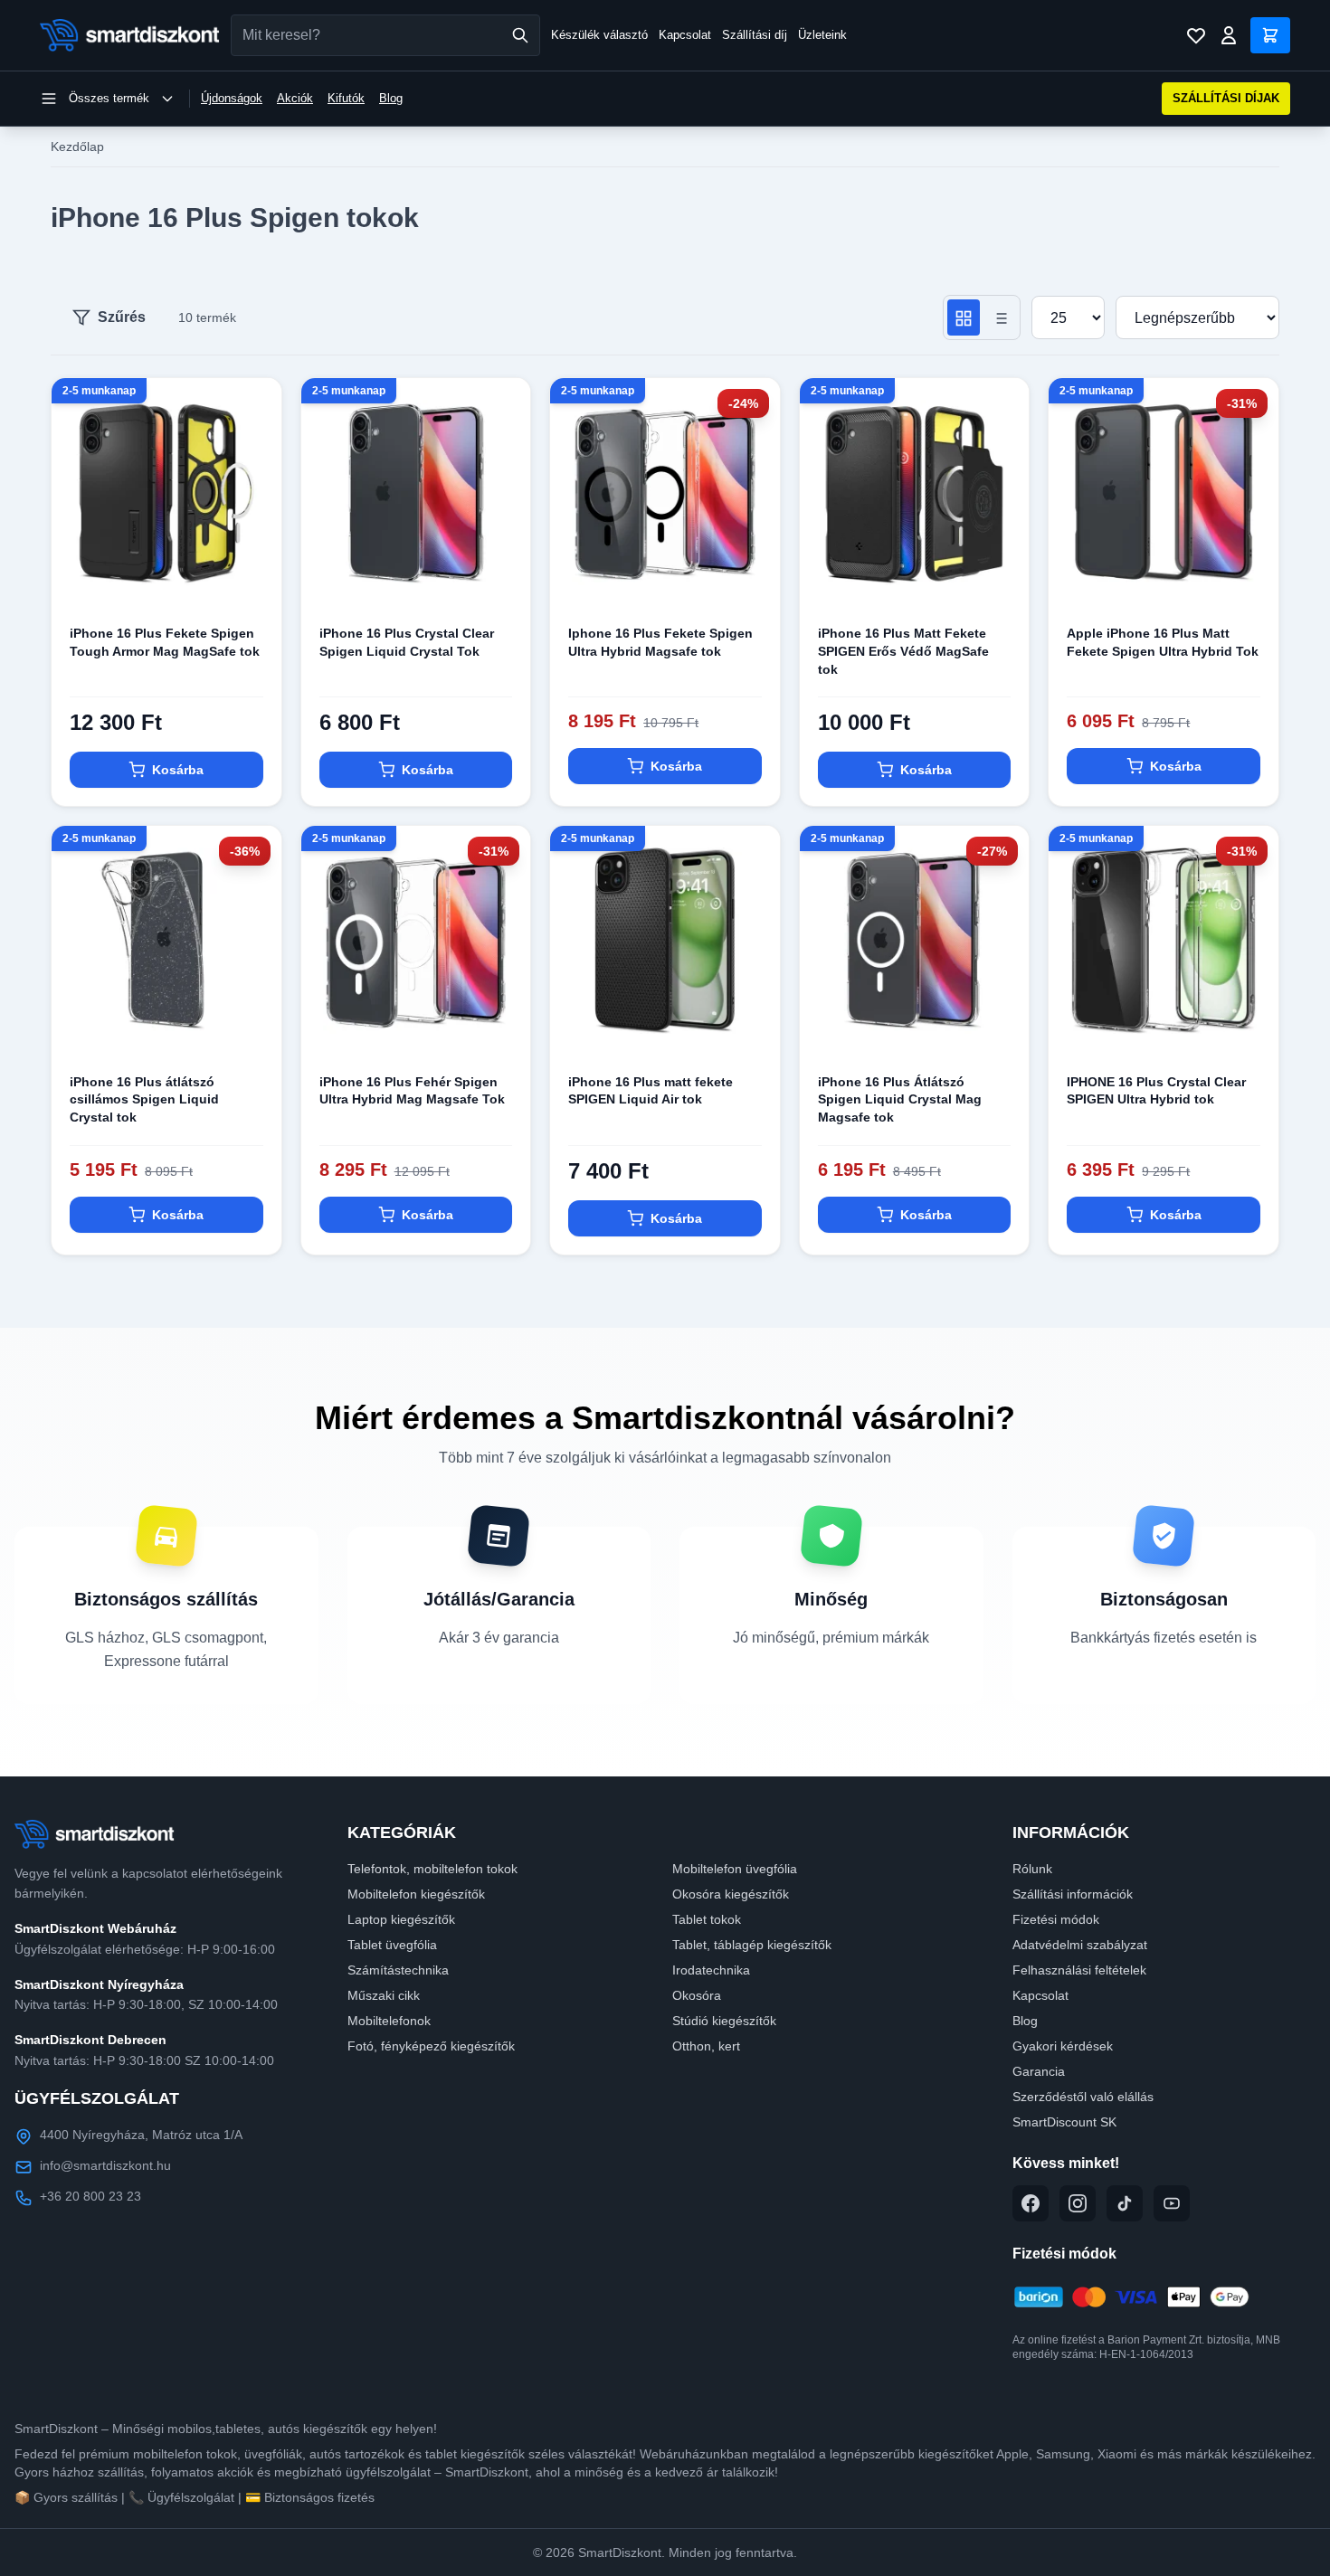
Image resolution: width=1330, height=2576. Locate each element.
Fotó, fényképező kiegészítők (431, 2046)
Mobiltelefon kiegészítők (416, 1894)
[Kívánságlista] (1196, 35)
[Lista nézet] (1000, 317)
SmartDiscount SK (1064, 2122)
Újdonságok (232, 98)
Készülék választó (599, 35)
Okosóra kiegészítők (731, 1894)
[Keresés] (520, 35)
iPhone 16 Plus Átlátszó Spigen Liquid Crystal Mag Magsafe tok (900, 1099)
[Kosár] (1270, 35)
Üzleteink (822, 35)
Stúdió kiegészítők (724, 2021)
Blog (391, 98)
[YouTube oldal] (1172, 2203)
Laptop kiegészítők (401, 1919)
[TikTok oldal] (1125, 2203)
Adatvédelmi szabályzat (1080, 1945)
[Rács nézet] (964, 317)
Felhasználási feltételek (1079, 1970)
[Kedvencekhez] (252, 578)
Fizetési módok (1056, 1919)
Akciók (295, 98)
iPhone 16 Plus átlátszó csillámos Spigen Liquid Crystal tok (144, 1099)
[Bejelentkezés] (1229, 35)
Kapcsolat (685, 35)
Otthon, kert (706, 2046)
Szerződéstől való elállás (1083, 2097)
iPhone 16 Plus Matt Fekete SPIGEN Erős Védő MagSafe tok (903, 651)
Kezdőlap (77, 147)
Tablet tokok (707, 1919)
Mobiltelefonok (389, 2021)
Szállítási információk (1073, 1894)
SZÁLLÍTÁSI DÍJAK (1226, 98)
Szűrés (122, 317)
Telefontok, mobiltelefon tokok (432, 1869)
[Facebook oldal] (1031, 2203)
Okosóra (697, 1995)
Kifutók (346, 98)
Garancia (1039, 2071)
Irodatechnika (711, 1970)
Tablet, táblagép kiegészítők (752, 1945)
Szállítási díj (755, 35)
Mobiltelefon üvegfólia (735, 1869)
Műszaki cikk (384, 1995)
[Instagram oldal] (1078, 2203)
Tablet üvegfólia (392, 1945)
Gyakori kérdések (1063, 2046)
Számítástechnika (398, 1970)
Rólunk (1032, 1869)
